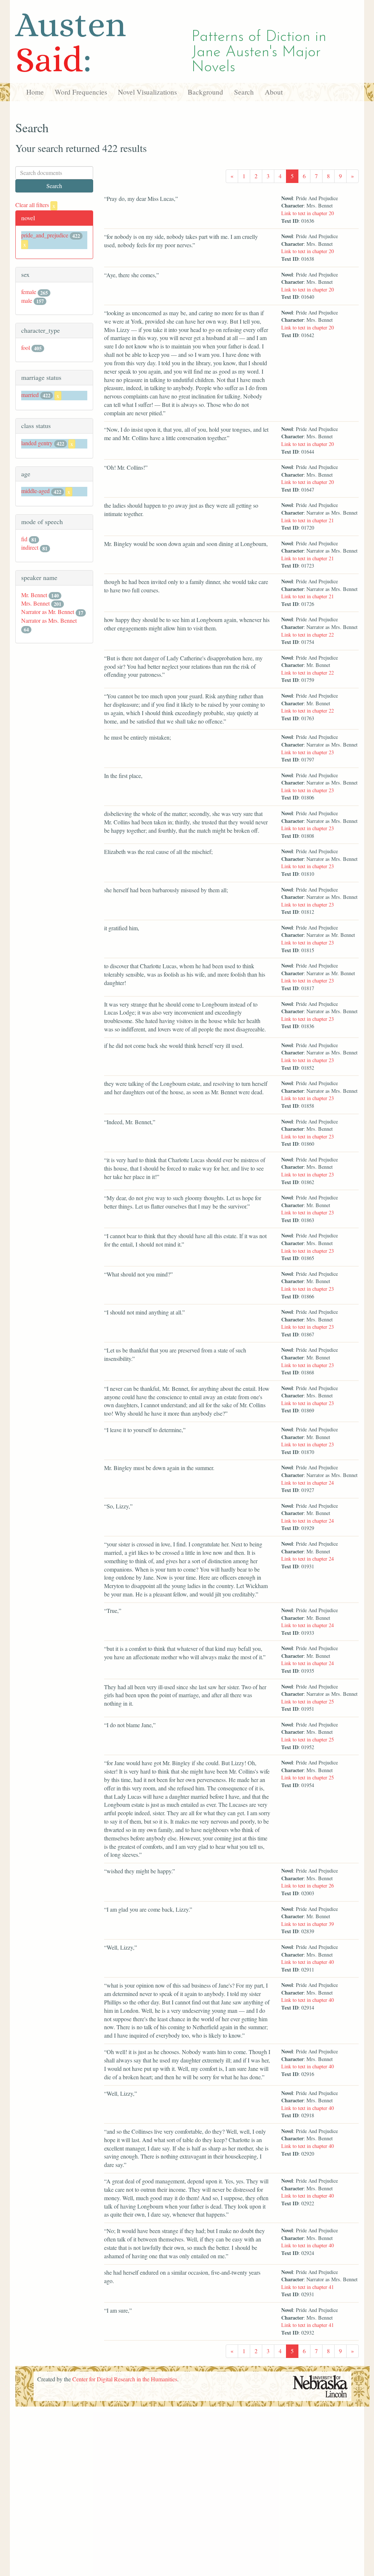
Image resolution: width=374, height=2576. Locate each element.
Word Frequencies (81, 92)
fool (26, 348)
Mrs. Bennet (35, 603)
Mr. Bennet (34, 595)
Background (205, 92)
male (27, 300)
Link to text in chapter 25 (308, 1701)
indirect (30, 547)
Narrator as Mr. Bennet (48, 612)
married (30, 395)
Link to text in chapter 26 (308, 1886)
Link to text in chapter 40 (308, 1962)
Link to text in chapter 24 (308, 1483)
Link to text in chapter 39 (308, 1924)
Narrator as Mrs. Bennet (49, 620)
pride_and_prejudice (45, 235)
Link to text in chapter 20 (308, 213)
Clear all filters (35, 205)
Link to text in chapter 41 (308, 2287)
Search (244, 92)
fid (24, 539)
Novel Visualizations (147, 92)
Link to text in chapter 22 (308, 635)
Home (35, 92)
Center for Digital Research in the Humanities (125, 2379)
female (29, 292)
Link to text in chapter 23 (308, 752)
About (274, 92)
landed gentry (37, 443)
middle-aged (35, 491)
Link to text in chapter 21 (308, 520)
